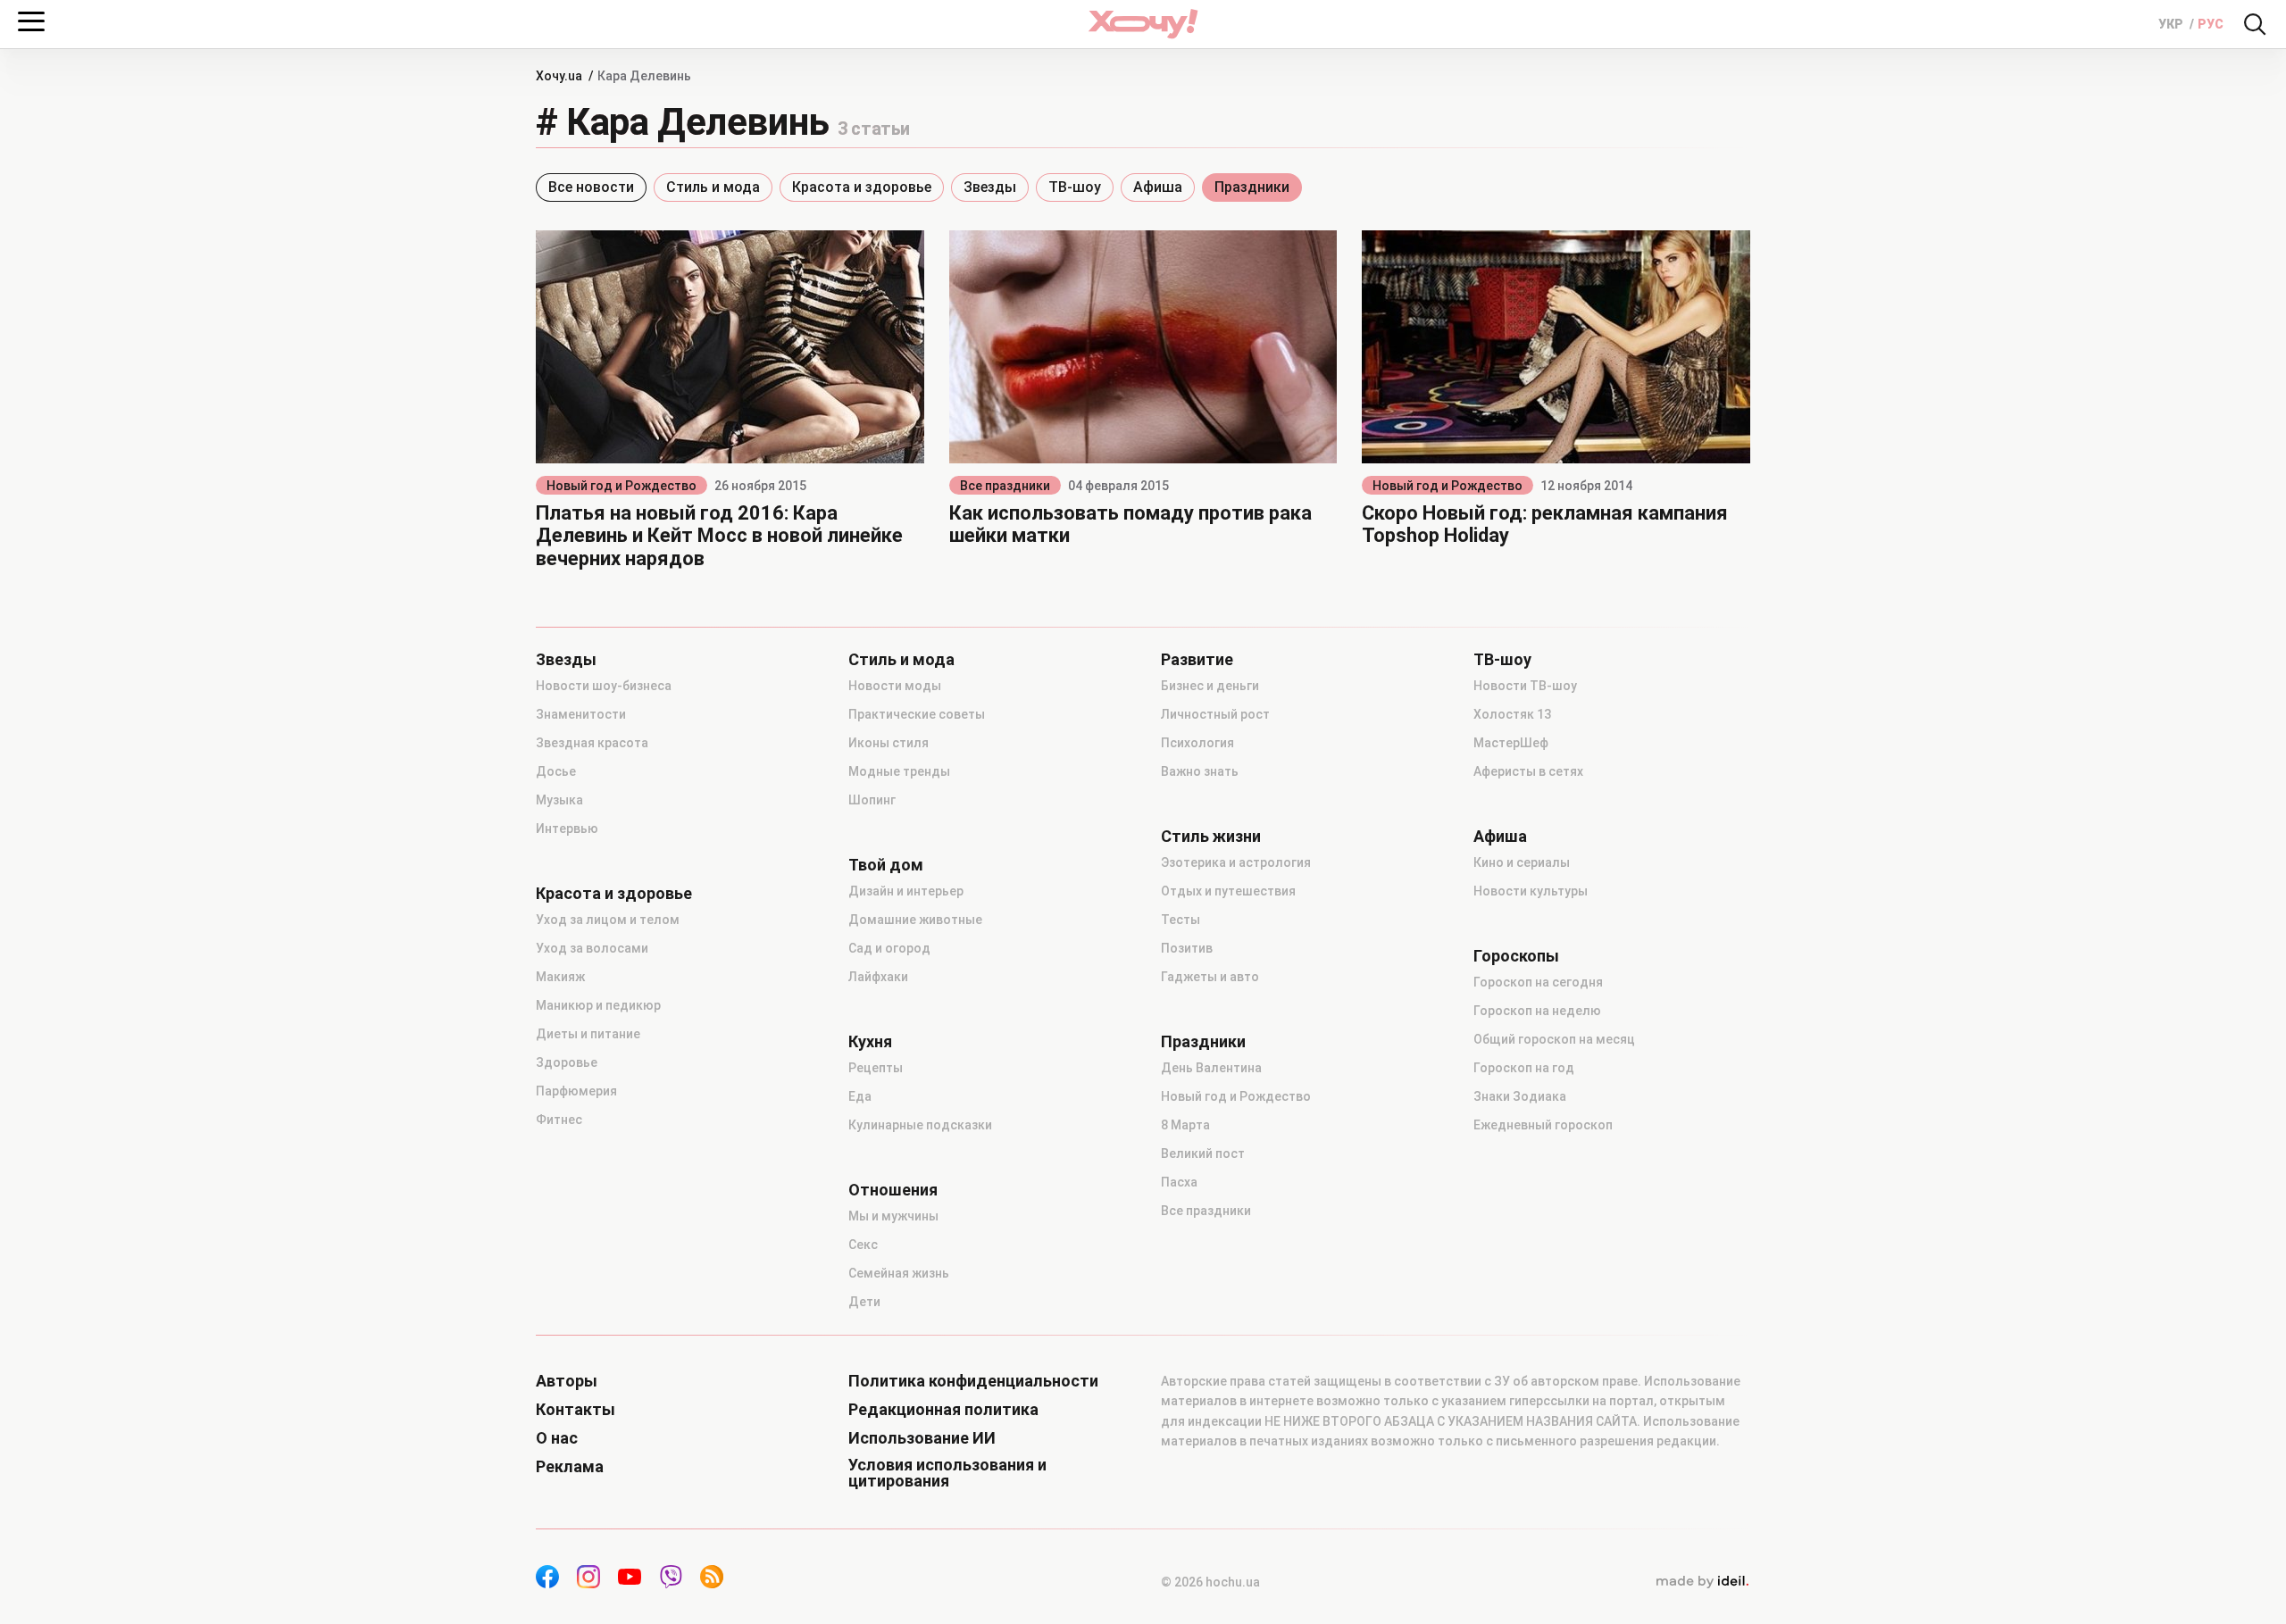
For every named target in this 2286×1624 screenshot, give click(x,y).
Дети (864, 1302)
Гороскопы (1516, 956)
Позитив (1187, 948)
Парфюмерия (576, 1091)
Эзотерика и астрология (1236, 862)
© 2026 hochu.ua (1210, 1582)
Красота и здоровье (862, 187)
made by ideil (1702, 1582)
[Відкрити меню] (31, 21)
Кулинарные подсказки (920, 1125)
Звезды (990, 187)
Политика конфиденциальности (973, 1381)
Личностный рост (1215, 714)
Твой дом (886, 865)
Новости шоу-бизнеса (604, 686)
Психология (1197, 743)
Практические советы (917, 714)
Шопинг (872, 800)
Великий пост (1203, 1153)
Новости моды (895, 686)
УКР (2172, 24)
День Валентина (1211, 1068)
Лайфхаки (878, 977)
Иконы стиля (889, 743)
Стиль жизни (1211, 837)
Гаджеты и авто (1210, 977)
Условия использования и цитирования (947, 1473)
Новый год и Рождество (622, 486)
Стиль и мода (713, 187)
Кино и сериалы (1522, 862)
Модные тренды (899, 771)
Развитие (1197, 660)
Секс (863, 1245)
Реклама (570, 1467)
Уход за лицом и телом (608, 920)
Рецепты (876, 1068)
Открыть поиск (2255, 24)
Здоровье (567, 1062)
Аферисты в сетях (1528, 771)
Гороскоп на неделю (1537, 1011)
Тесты (1181, 920)
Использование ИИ (922, 1438)
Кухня (870, 1042)
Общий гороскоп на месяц (1554, 1039)
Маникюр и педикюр (598, 1005)
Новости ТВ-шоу (1525, 686)
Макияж (560, 977)
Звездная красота (592, 743)
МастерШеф (1511, 743)
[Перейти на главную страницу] (1143, 24)
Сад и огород (889, 948)
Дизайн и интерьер (906, 891)
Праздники (1252, 187)
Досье (556, 771)
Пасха (1179, 1182)
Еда (860, 1096)
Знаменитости (581, 714)
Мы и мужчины (893, 1216)
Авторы (567, 1381)
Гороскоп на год (1524, 1068)
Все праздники (1005, 486)
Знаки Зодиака (1520, 1096)
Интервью (567, 829)
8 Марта (1185, 1125)
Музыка (559, 800)
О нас (557, 1438)
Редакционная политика (943, 1410)
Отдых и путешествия (1228, 891)
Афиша (1158, 187)
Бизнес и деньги (1210, 686)
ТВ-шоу (1075, 187)
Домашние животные (915, 920)
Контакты (576, 1410)
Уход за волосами (592, 948)
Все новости (591, 187)
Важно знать (1200, 771)
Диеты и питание (588, 1034)
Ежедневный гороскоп (1543, 1125)
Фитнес (559, 1120)
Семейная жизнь (899, 1273)
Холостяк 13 (1512, 714)
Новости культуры (1531, 891)
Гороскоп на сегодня (1538, 982)
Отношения (893, 1190)
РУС (2211, 24)
